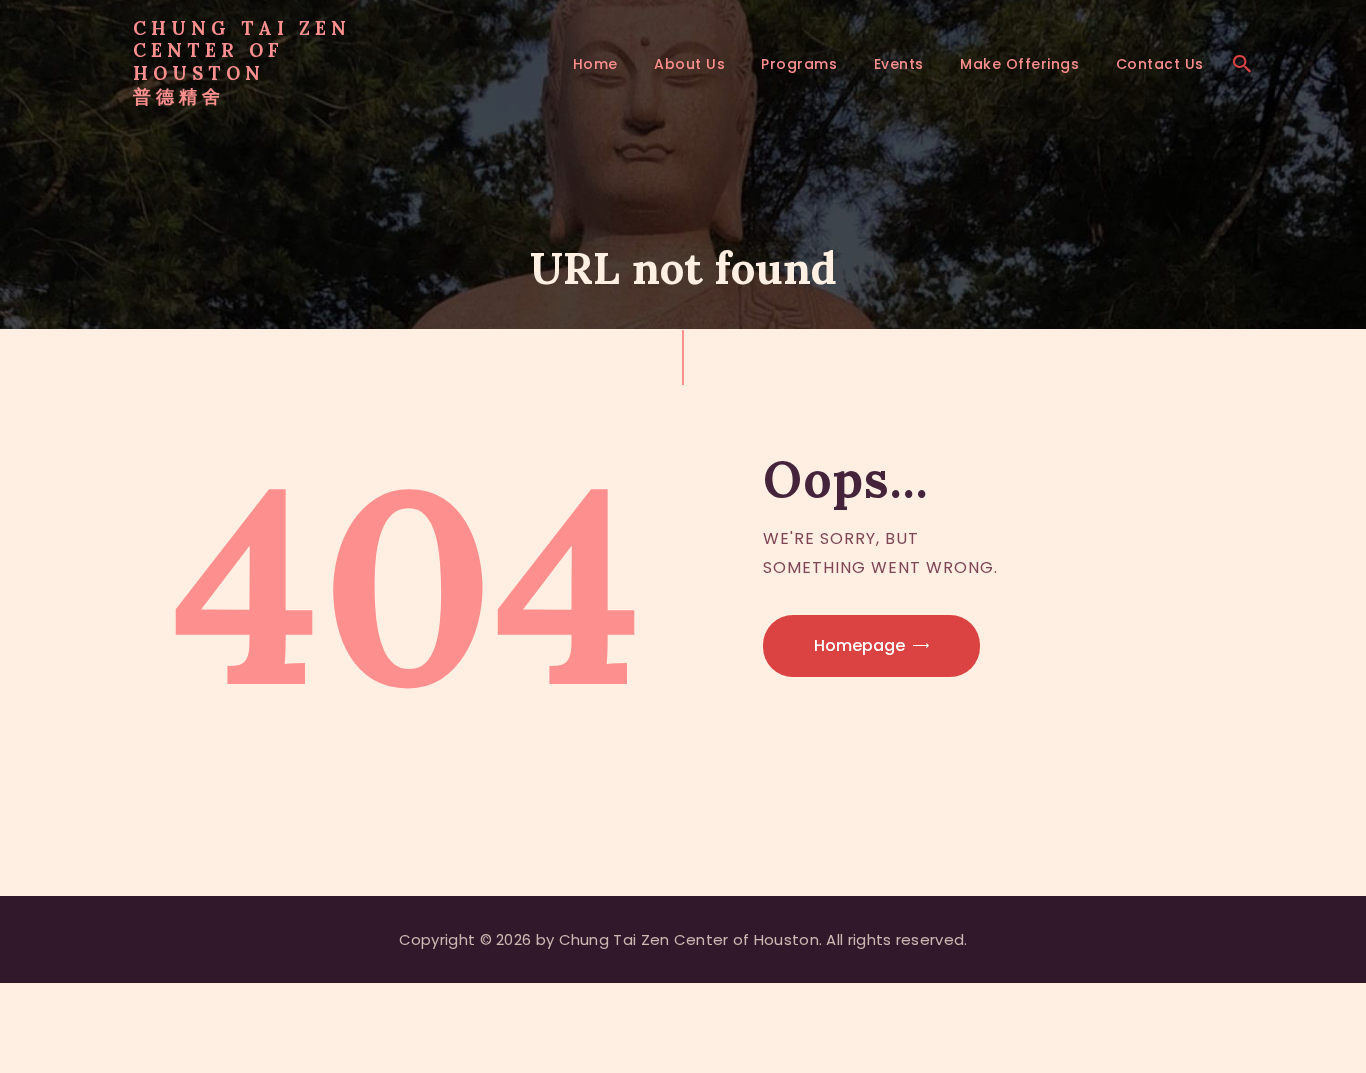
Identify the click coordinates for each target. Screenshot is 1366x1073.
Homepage (859, 645)
